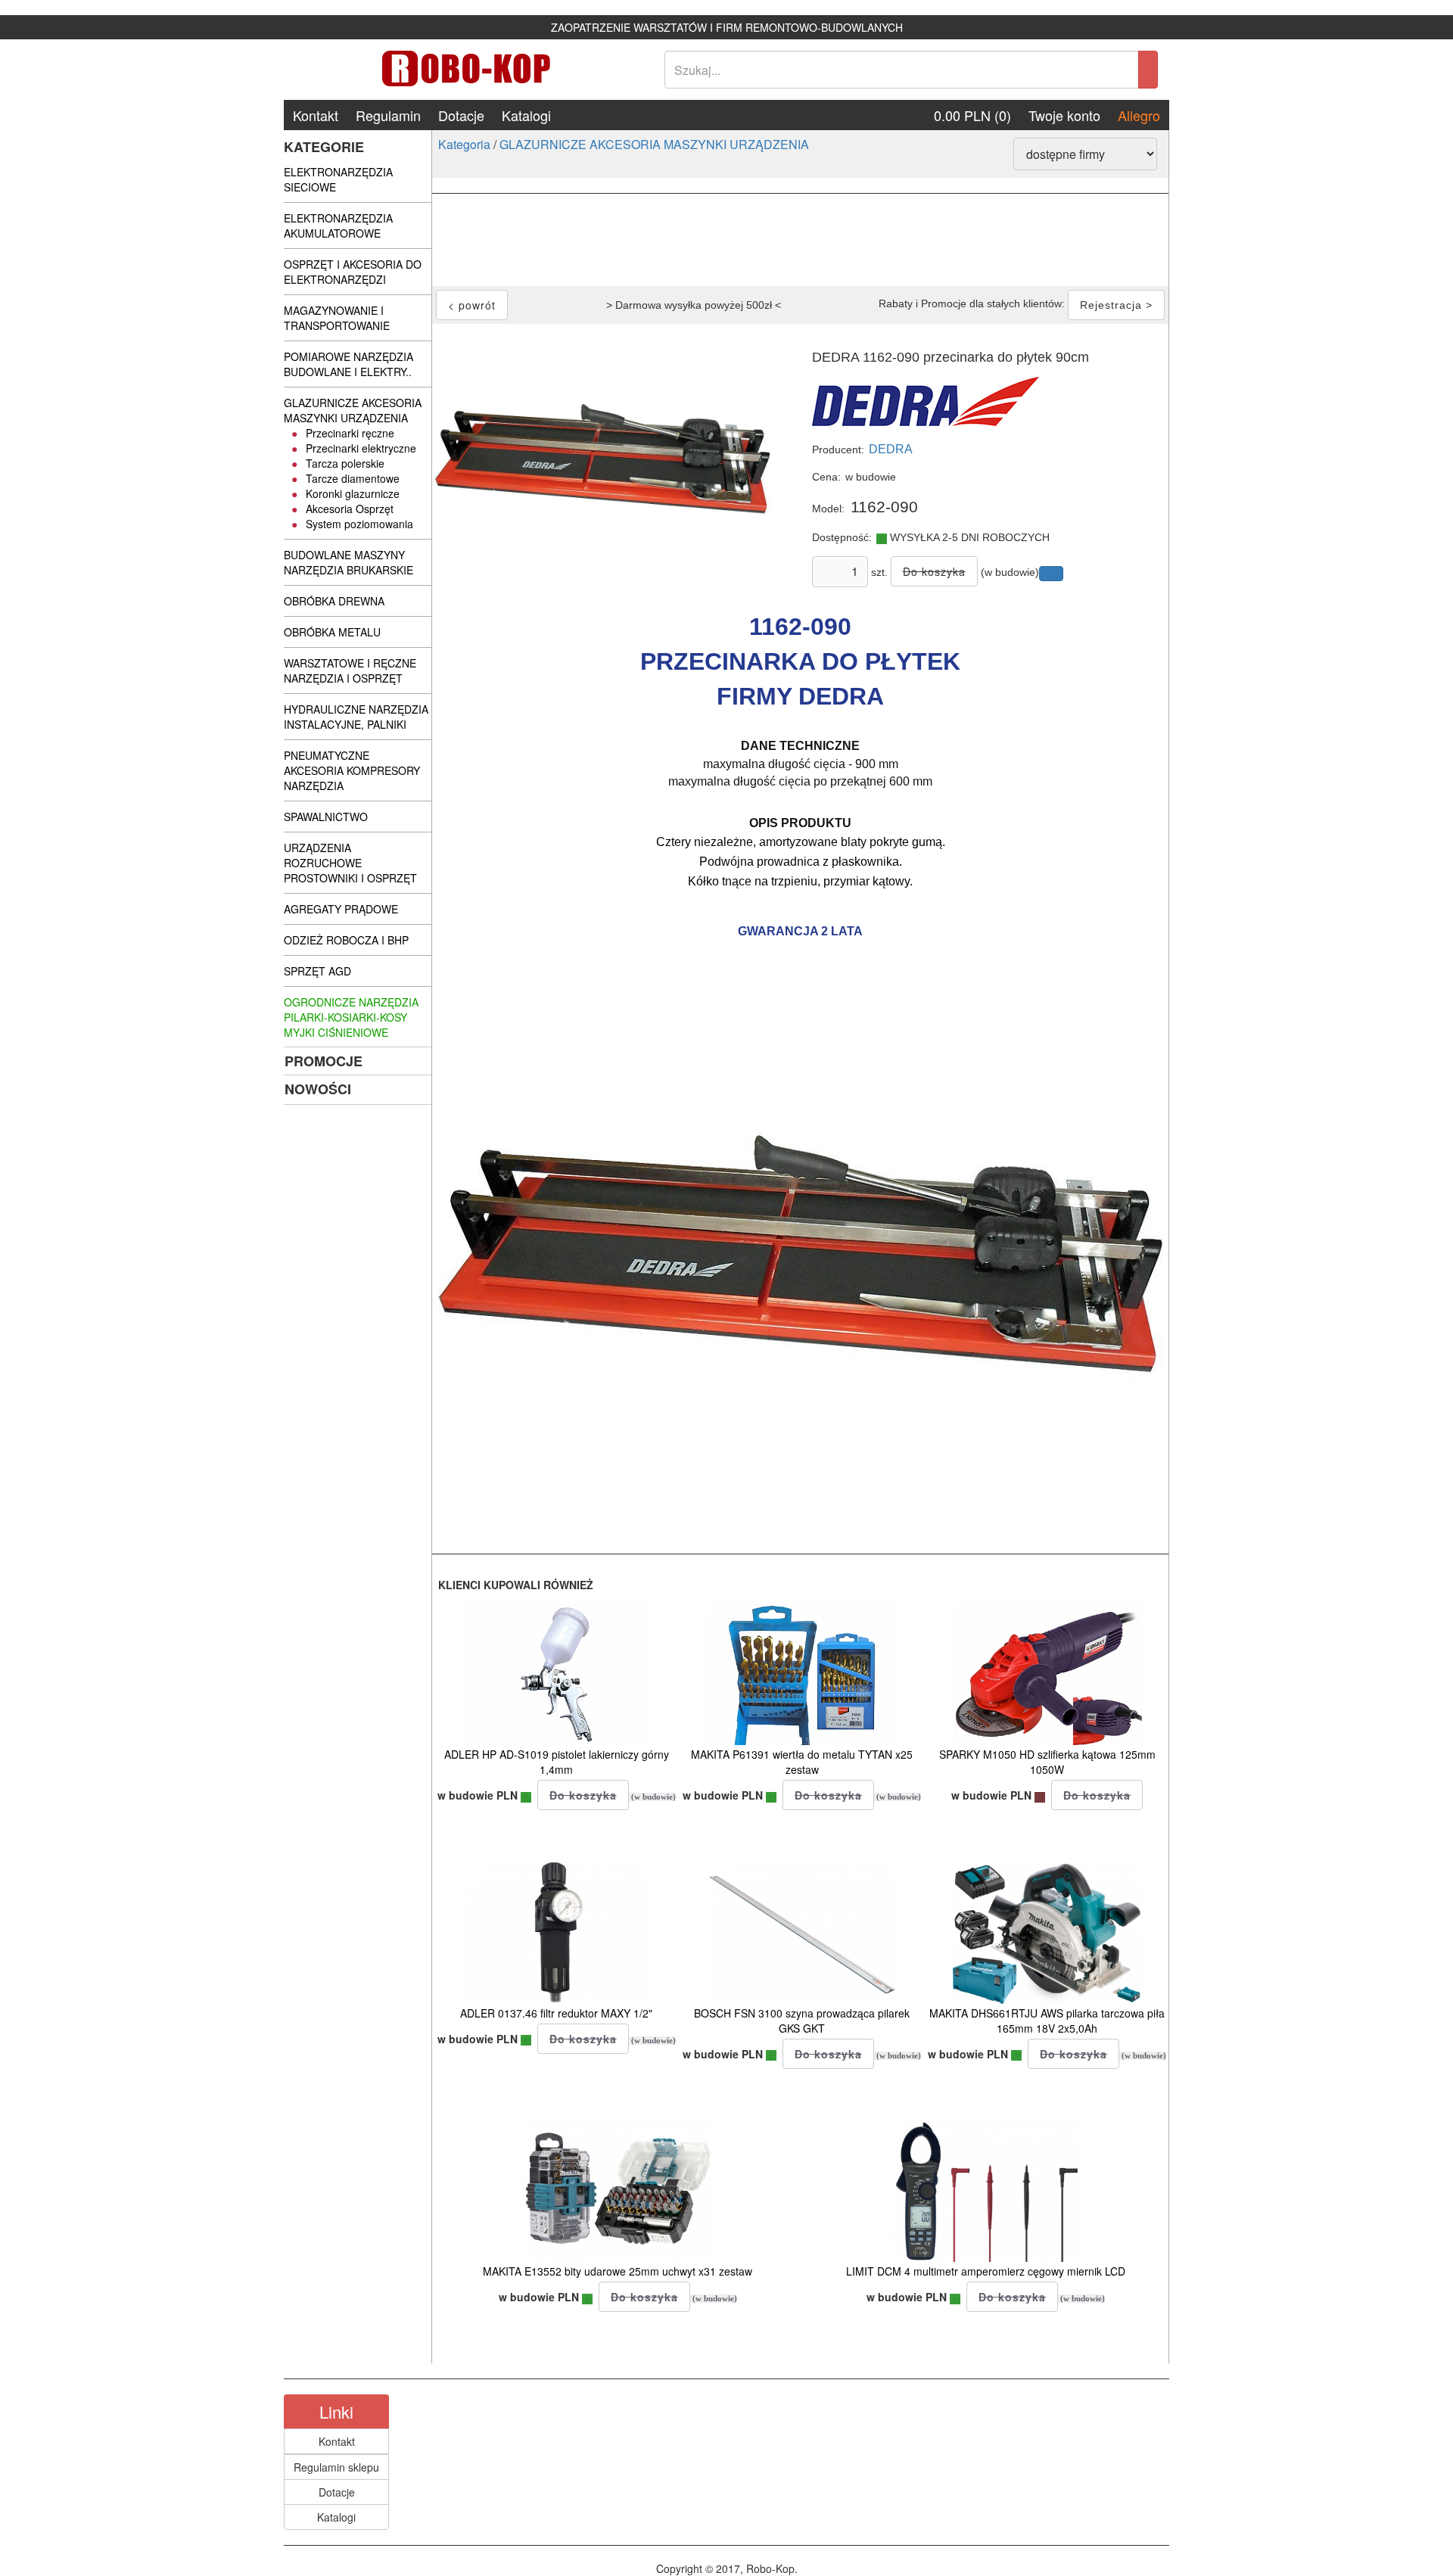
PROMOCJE (324, 1061)
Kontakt (316, 115)
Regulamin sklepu (336, 2467)
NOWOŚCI (318, 1089)
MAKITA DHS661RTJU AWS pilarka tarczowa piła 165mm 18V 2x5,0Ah (1047, 2021)
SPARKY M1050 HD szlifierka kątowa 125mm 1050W (1047, 1762)
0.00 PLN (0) (972, 115)
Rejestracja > (1116, 305)
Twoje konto (1064, 115)
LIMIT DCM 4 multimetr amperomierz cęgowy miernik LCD (986, 2271)
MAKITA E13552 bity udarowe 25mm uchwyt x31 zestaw (618, 2271)
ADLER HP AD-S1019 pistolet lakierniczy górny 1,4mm (557, 1762)
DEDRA (891, 449)
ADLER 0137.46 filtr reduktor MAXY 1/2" (556, 2013)
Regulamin (388, 115)
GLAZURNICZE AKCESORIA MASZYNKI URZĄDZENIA (654, 144)
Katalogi (526, 115)
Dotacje (461, 115)
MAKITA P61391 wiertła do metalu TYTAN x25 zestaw (802, 1762)
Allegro (1139, 115)
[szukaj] (1148, 70)
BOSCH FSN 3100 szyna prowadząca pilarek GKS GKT (802, 2021)
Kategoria (464, 144)
